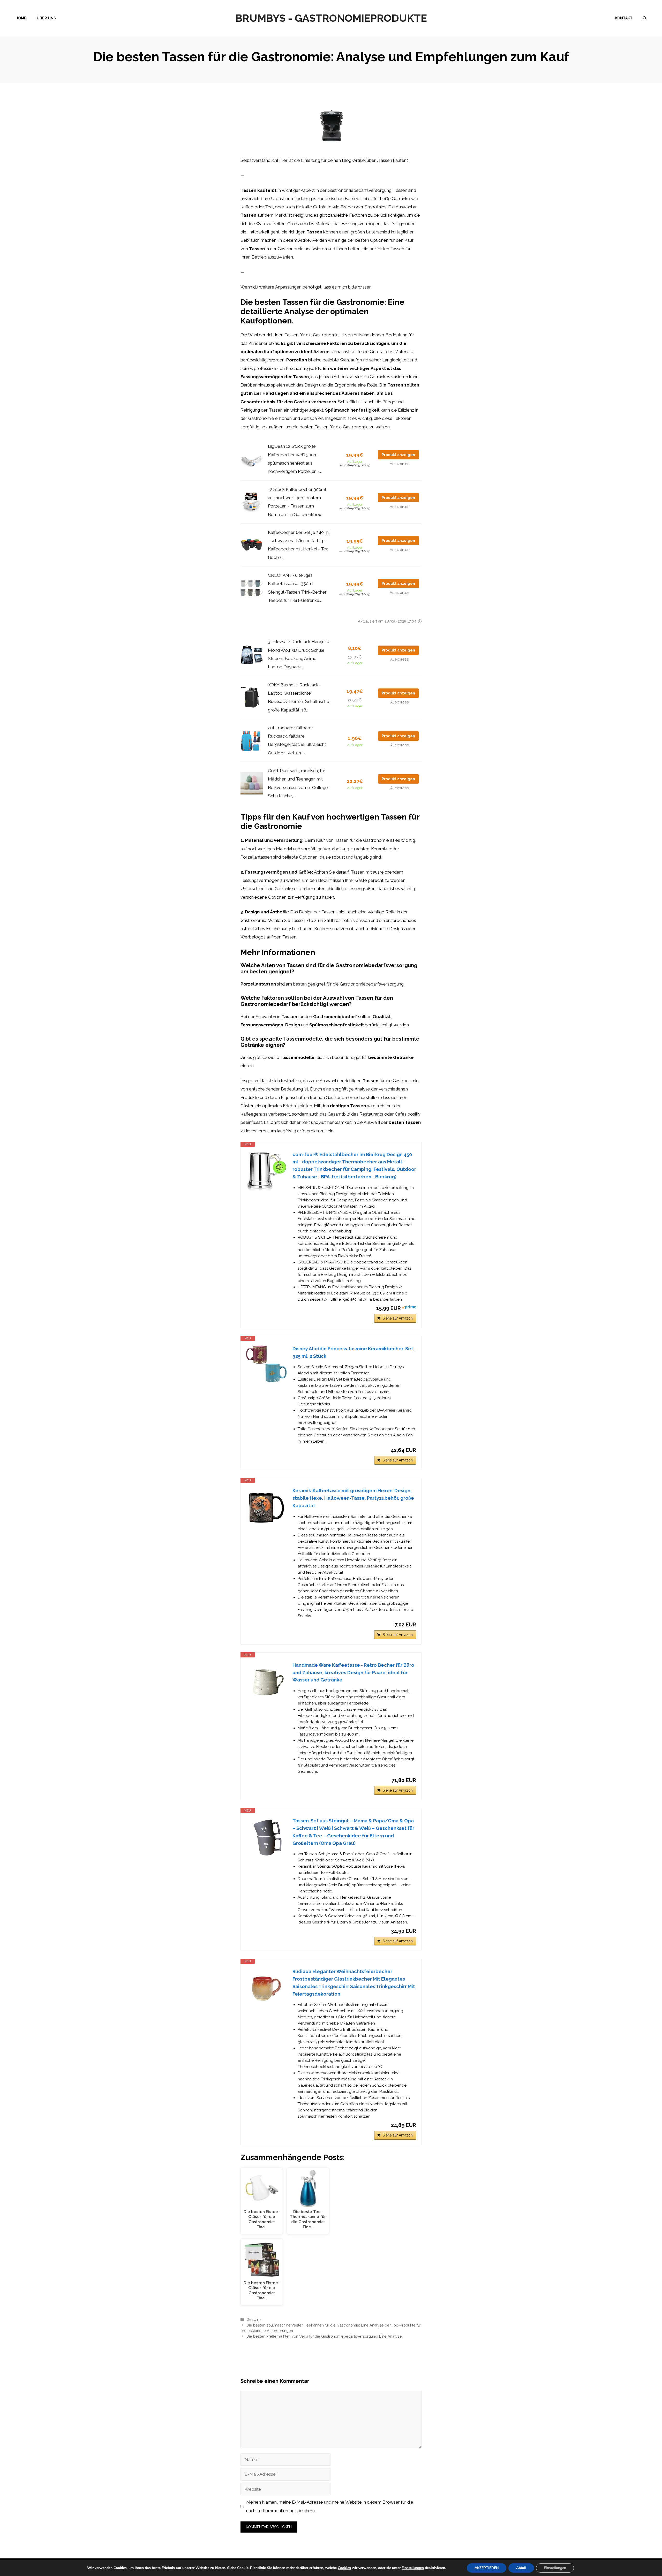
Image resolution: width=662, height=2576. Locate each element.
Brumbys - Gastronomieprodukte (331, 18)
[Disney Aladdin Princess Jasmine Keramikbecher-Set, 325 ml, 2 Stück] (267, 1364)
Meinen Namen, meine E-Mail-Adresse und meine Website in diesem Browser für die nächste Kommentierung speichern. (330, 2506)
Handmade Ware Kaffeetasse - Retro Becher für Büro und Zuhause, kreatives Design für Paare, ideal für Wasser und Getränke (353, 1673)
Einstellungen (413, 2568)
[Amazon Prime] (409, 1308)
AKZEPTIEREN (487, 2568)
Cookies (344, 2568)
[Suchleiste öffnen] (645, 18)
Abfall (521, 2568)
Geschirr (254, 2319)
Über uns (46, 18)
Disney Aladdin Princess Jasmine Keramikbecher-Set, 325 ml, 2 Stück (353, 1352)
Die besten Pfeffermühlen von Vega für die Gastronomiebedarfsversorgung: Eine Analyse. (325, 2336)
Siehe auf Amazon (398, 1318)
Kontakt (624, 18)
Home (21, 18)
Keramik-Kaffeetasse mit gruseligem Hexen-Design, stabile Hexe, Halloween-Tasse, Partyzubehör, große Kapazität (353, 1498)
